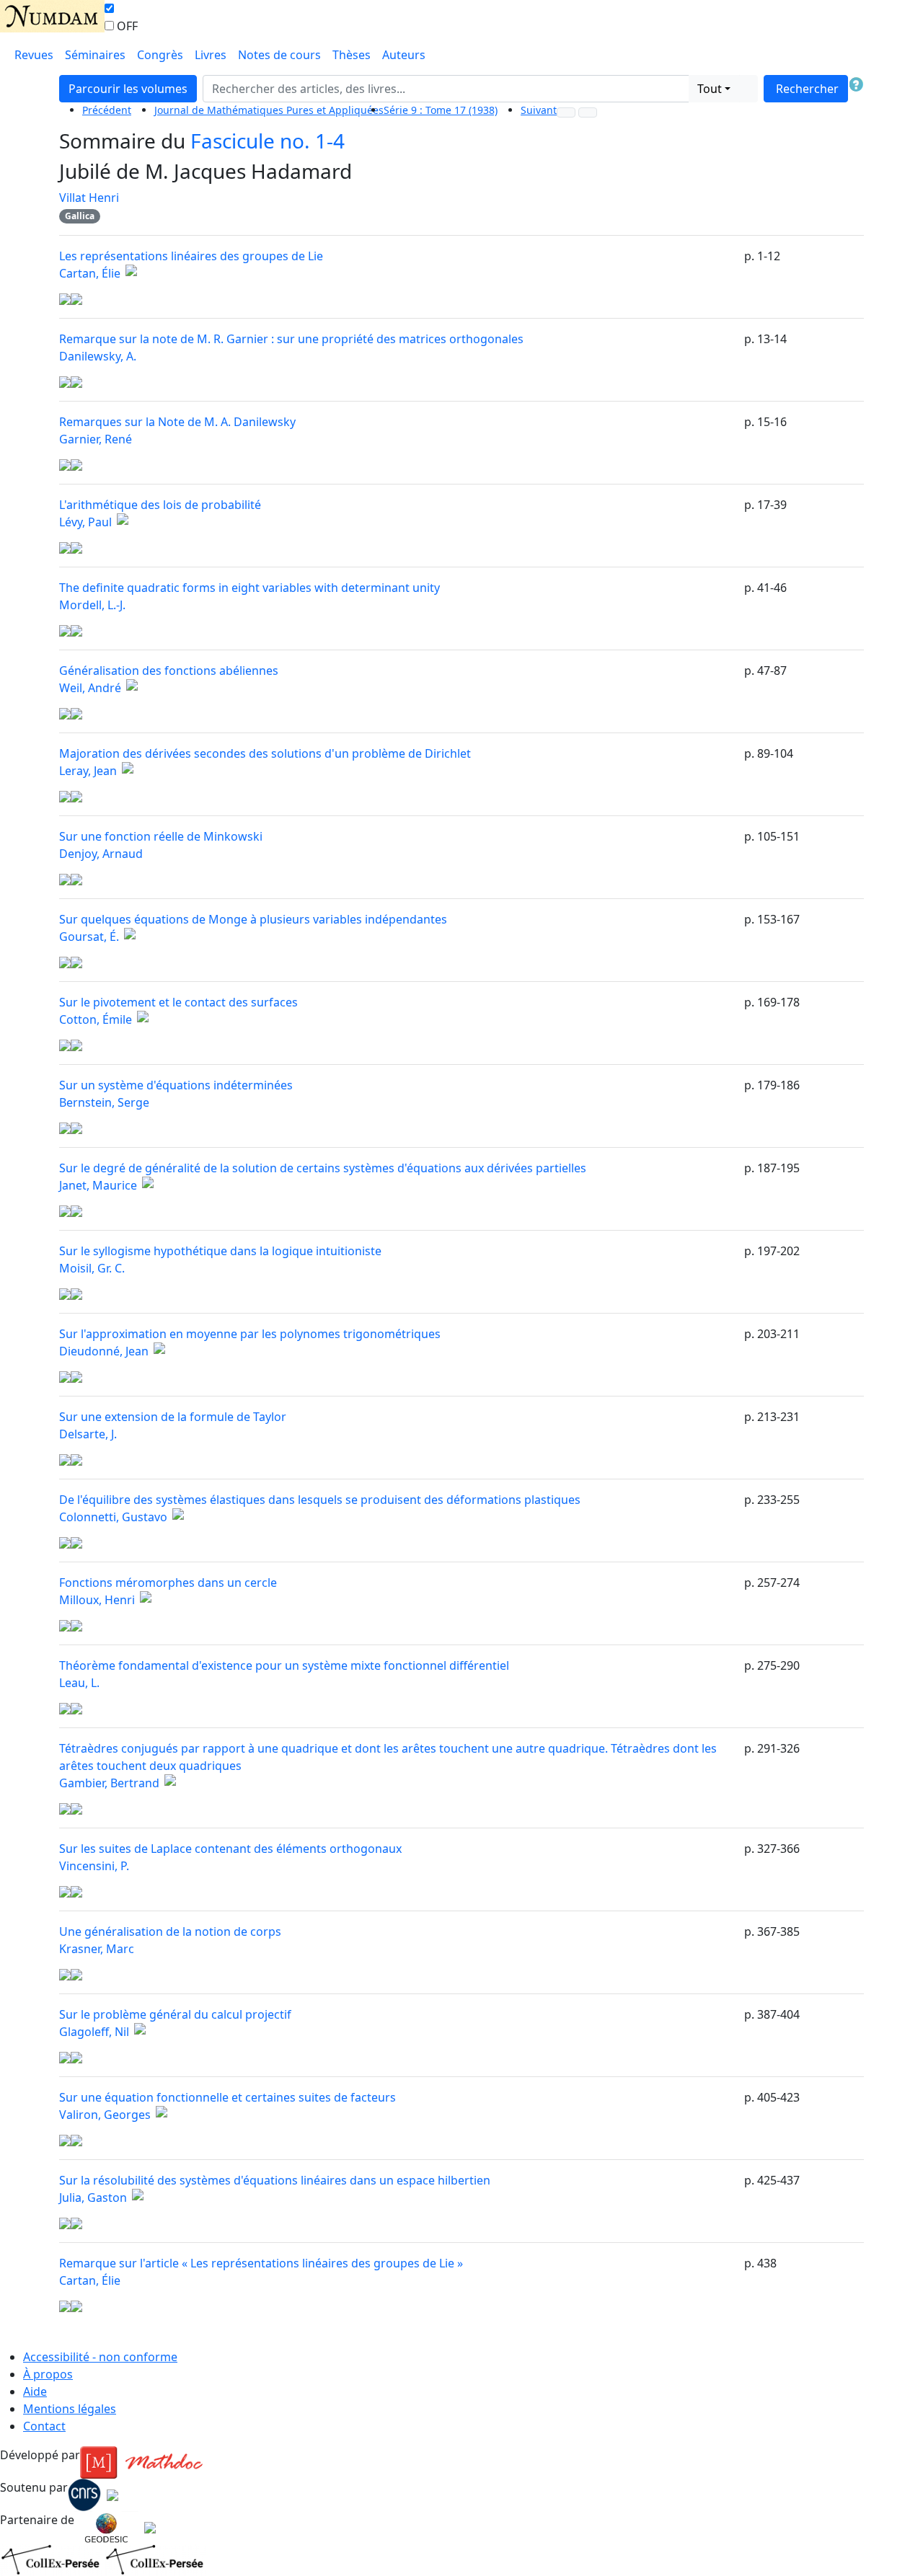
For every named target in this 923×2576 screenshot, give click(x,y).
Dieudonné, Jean (104, 1351)
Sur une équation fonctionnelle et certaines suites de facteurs (228, 2097)
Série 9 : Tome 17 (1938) (441, 110)
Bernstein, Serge (104, 1102)
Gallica (80, 216)
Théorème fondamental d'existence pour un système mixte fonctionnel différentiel (284, 1665)
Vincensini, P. (94, 1866)
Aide (35, 2391)
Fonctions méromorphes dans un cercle (168, 1583)
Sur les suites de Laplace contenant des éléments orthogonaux (230, 1849)
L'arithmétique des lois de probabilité (160, 505)
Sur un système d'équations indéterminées (176, 1085)
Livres (211, 55)
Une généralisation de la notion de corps (170, 1931)
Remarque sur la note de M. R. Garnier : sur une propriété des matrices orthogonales (291, 339)
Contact (44, 2426)
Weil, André (90, 688)
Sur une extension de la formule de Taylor (173, 1417)
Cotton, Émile (96, 1019)
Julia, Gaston (93, 2197)
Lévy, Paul (85, 522)
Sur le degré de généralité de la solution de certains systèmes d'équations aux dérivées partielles (323, 1168)
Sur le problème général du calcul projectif (175, 2014)
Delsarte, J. (88, 1434)
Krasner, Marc (97, 1949)
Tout (710, 89)
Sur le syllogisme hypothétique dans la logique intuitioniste (220, 1251)
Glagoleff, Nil (94, 2032)
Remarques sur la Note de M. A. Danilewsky (177, 422)
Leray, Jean (88, 771)
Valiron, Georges (105, 2115)
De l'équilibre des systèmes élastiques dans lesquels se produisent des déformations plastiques (320, 1500)
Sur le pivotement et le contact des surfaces (178, 1002)
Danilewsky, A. (98, 356)
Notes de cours (279, 55)
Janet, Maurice (98, 1185)
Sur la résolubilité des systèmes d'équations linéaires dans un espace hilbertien (275, 2180)
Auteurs (404, 55)
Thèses (352, 55)
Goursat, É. (89, 937)
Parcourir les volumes (128, 89)
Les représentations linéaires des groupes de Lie (191, 256)
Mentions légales (70, 2409)
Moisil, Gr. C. (92, 1268)
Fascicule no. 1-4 (268, 141)
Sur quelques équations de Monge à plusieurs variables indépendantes (253, 919)
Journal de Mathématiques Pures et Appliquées (269, 110)
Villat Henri (89, 198)
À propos (48, 2374)
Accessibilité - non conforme (100, 2357)
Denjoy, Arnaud (101, 854)
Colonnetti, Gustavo (113, 1517)
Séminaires (95, 55)
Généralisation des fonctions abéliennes (169, 670)
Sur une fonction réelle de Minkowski (161, 836)
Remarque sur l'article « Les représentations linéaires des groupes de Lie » (261, 2263)
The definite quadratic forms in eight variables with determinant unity (249, 588)
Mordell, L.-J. (92, 605)
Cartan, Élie (90, 273)
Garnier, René (96, 439)
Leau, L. (79, 1683)
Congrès (160, 55)
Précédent (107, 110)
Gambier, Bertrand (109, 1783)
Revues (34, 55)
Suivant (539, 110)
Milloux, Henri (97, 1600)
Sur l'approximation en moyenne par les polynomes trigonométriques (250, 1334)
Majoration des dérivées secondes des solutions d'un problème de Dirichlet (265, 753)
